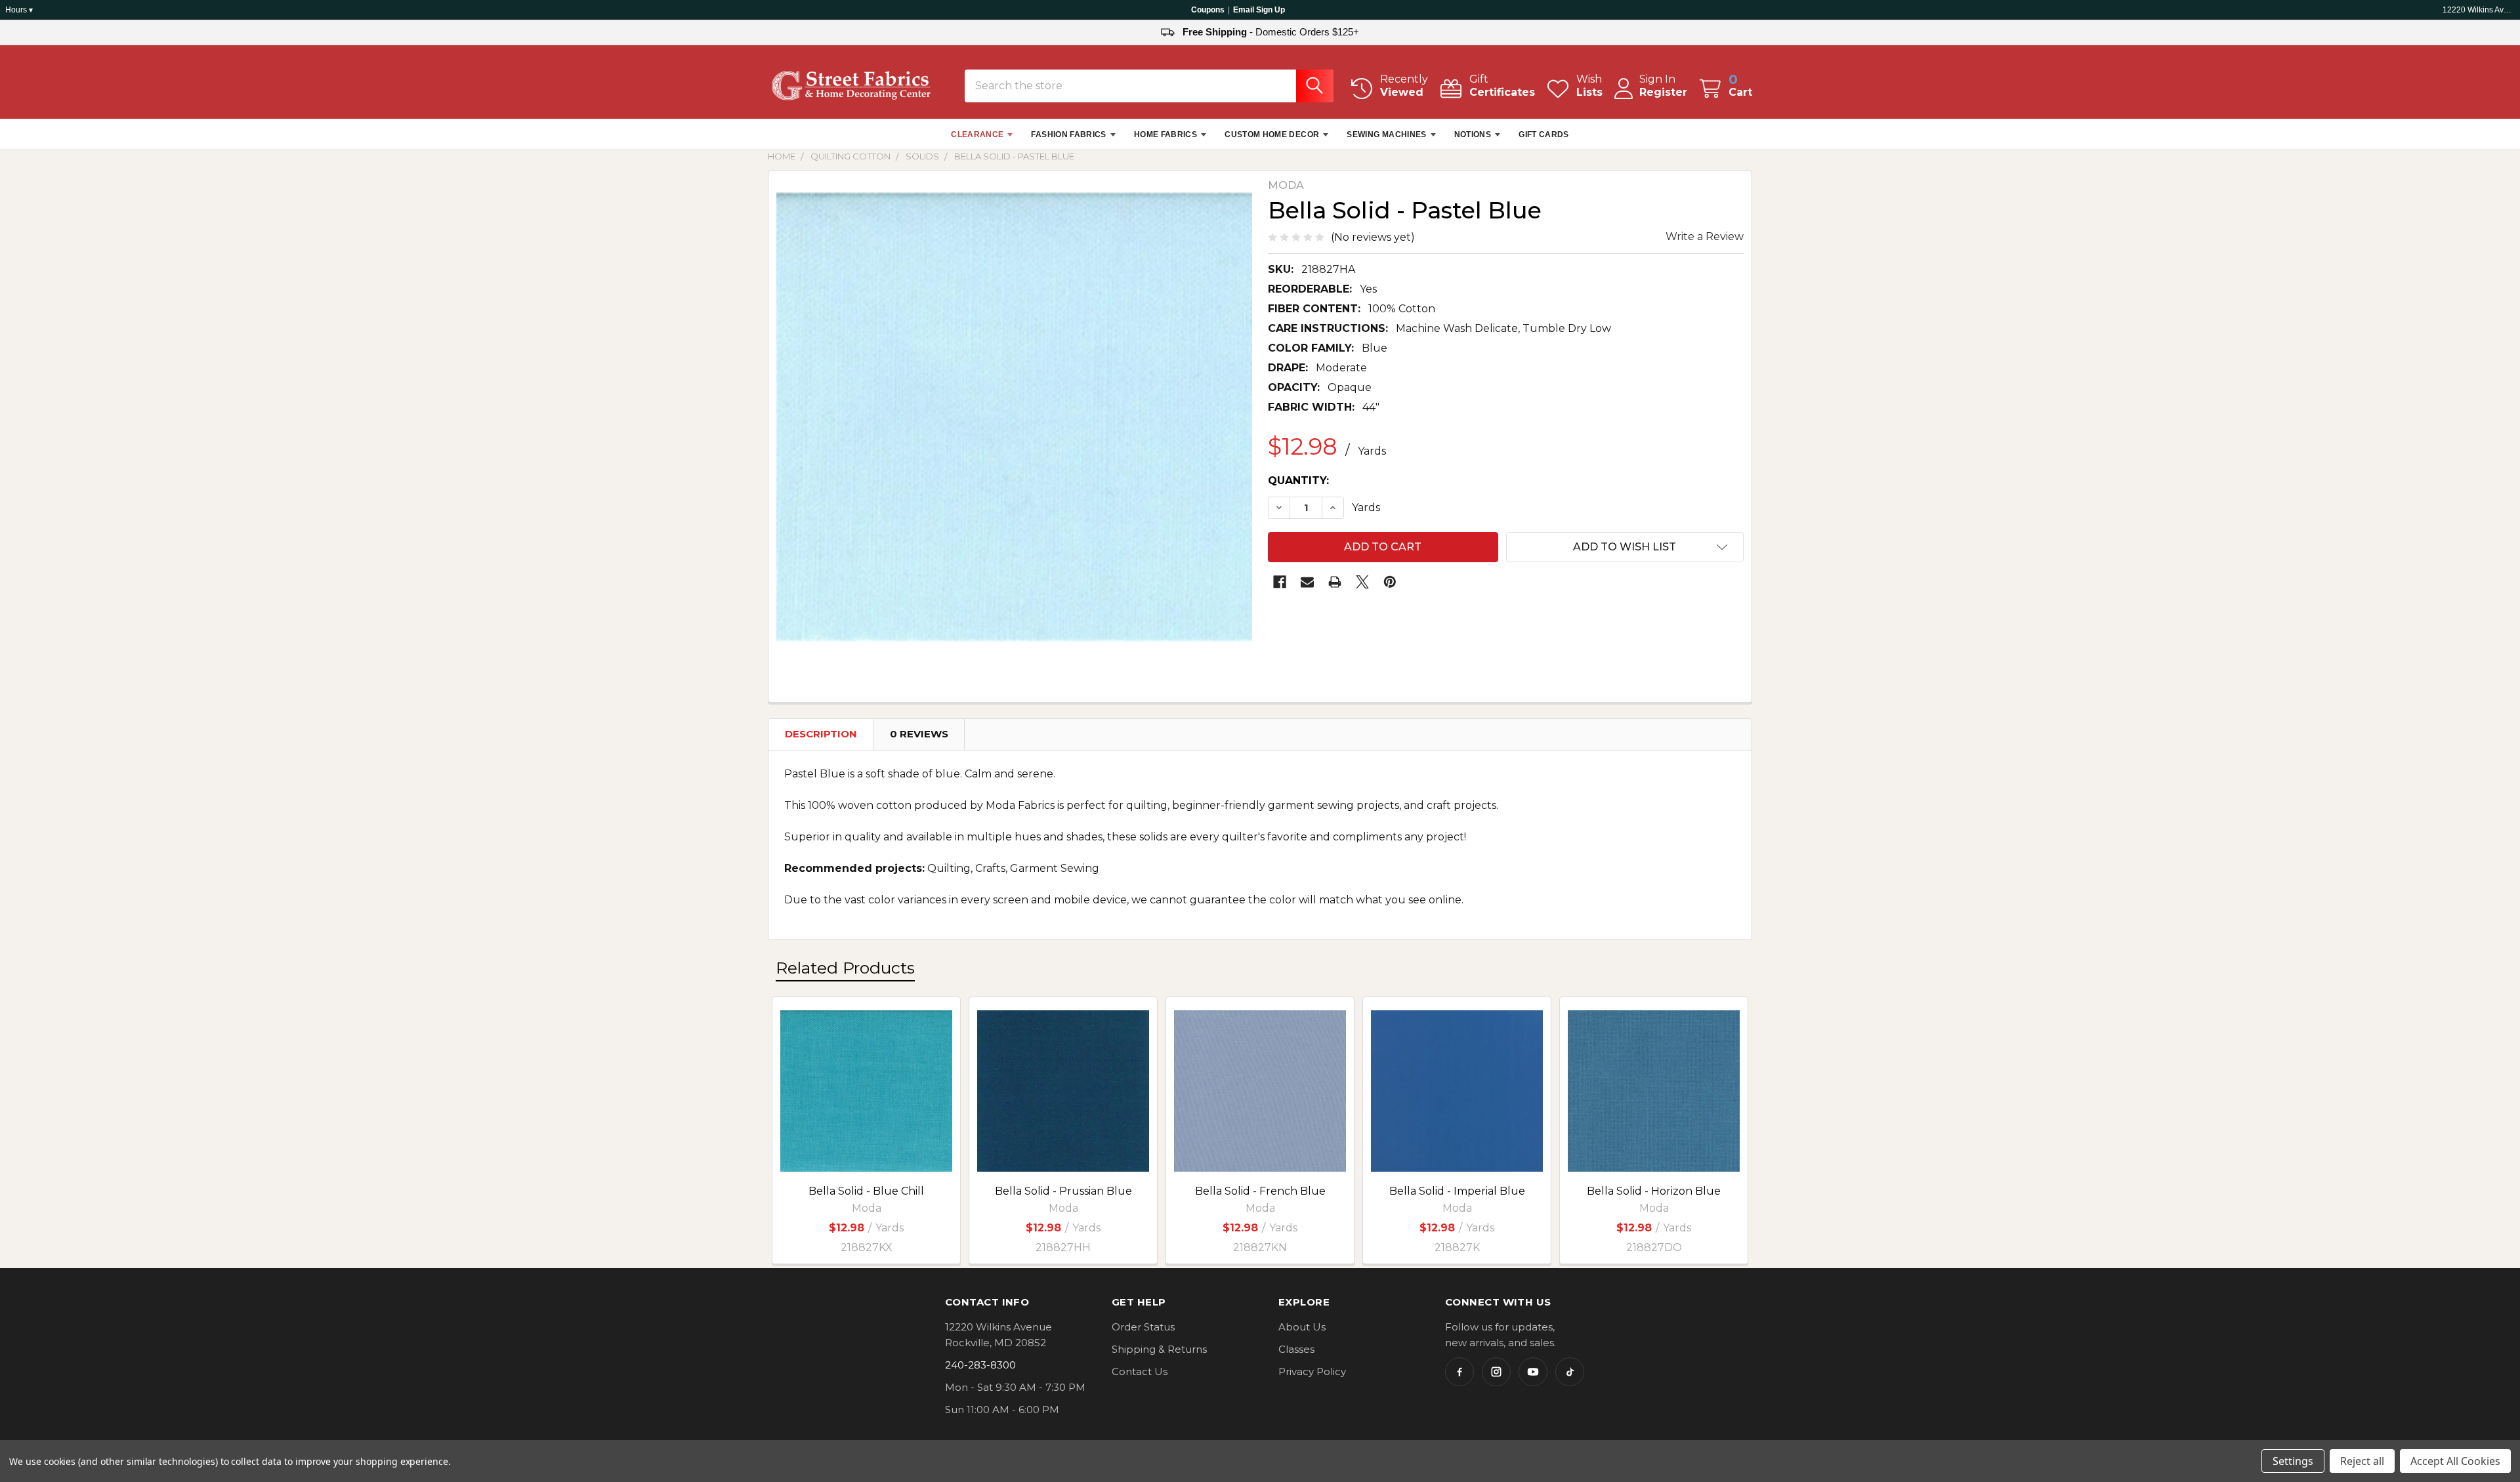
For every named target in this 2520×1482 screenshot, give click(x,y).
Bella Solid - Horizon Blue (1654, 1191)
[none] (1014, 417)
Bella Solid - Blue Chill (866, 1191)
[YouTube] (1533, 1372)
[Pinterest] (1390, 582)
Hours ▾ (19, 10)
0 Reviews (919, 734)
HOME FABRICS (1165, 134)
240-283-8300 (980, 1365)
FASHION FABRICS (1068, 134)
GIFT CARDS (1544, 134)
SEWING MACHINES (1386, 134)
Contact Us (1140, 1371)
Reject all (2362, 1461)
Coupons (1208, 10)
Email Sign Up (1259, 10)
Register (1663, 92)
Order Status (1143, 1327)
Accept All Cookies (2455, 1461)
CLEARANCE (977, 134)
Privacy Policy (1312, 1371)
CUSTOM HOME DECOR (1272, 134)
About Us (1302, 1327)
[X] (1362, 582)
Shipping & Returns (1159, 1349)
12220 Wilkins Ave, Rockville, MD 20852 (2479, 10)
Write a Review (1705, 237)
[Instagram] (1496, 1372)
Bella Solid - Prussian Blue (1063, 1191)
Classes (1296, 1349)
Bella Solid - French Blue (1260, 1191)
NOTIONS (1473, 134)
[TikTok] (1570, 1372)
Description (821, 734)
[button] (1625, 547)
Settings (2293, 1461)
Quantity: (1298, 481)
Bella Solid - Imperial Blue (1457, 1191)
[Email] (1307, 582)
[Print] (1335, 582)
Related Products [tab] (845, 968)
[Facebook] (1280, 582)
